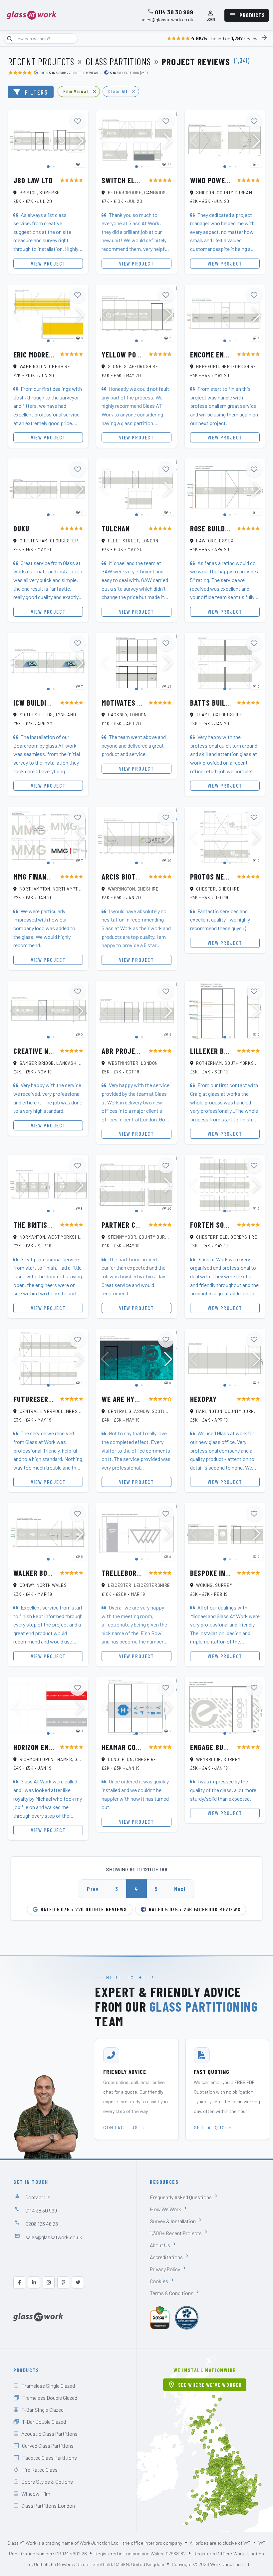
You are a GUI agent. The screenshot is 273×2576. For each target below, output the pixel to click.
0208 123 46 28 (42, 2224)
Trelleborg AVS (128, 1573)
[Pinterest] (63, 2282)
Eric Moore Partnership (53, 354)
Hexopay (203, 1399)
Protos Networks (220, 877)
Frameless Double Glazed (50, 2398)
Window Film (36, 2494)
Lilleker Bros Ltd (220, 1051)
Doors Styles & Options (47, 2482)
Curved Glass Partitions (48, 2446)
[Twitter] (78, 2282)
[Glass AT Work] (38, 2316)
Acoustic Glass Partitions (49, 2434)
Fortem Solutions (220, 1225)
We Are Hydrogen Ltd (136, 1399)
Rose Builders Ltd (220, 528)
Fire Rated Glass (39, 2470)
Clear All (122, 91)
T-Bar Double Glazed (44, 2422)
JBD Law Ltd (33, 180)
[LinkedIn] (34, 2282)
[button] (80, 141)
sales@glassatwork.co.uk (167, 20)
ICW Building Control (49, 703)
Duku (21, 528)
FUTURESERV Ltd (39, 1399)
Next (180, 1889)
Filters (36, 92)
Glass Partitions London (48, 2506)
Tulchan (116, 528)
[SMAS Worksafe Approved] (160, 2318)
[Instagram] (49, 2282)
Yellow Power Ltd (132, 354)
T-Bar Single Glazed (42, 2410)
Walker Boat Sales (45, 1573)
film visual (80, 91)
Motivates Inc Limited (137, 703)
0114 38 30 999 (174, 12)
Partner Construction (140, 1225)
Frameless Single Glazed (48, 2386)
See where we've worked (205, 2385)
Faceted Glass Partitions (49, 2458)
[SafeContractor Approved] (187, 2318)
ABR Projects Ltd (131, 1051)
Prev (93, 1889)
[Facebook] (19, 2282)
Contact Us (38, 2197)
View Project (48, 263)
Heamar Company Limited (142, 1747)
